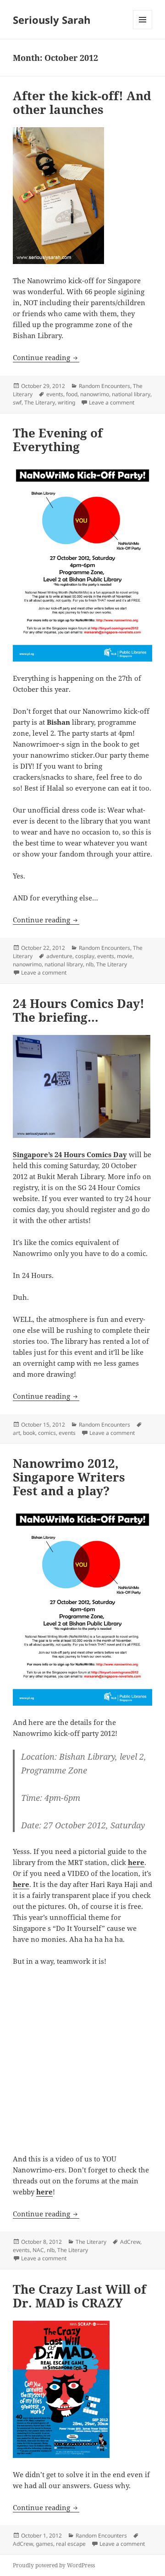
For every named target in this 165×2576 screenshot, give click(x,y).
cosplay (85, 956)
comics (47, 1433)
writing (66, 402)
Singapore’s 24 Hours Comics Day (70, 1154)
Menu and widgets (143, 29)
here (136, 1862)
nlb (90, 964)
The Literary (40, 402)
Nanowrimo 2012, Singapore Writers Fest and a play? (69, 1477)
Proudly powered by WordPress (54, 2565)
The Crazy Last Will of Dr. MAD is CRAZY (80, 2296)
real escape (71, 2544)
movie (125, 956)
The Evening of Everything (58, 440)
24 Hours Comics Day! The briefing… (79, 1010)
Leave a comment (112, 402)
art (16, 1433)
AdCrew (130, 2242)
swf (17, 402)
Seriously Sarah (52, 20)
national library (131, 394)
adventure (59, 956)
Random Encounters (104, 386)
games (44, 2544)
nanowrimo (95, 394)
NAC (38, 2250)
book (29, 1433)
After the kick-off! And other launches (82, 102)
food (72, 394)
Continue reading (46, 357)
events (55, 394)
